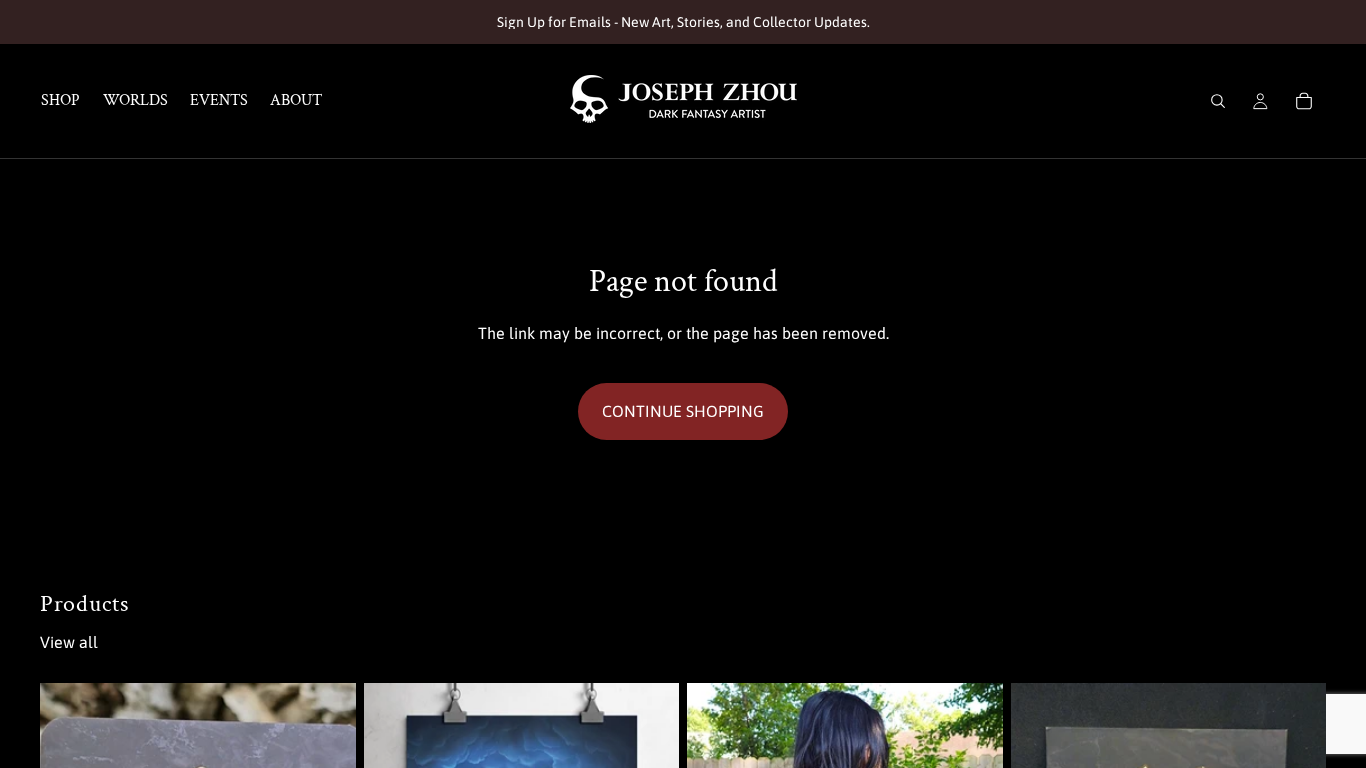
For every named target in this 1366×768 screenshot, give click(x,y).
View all (69, 642)
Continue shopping (683, 411)
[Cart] (1304, 101)
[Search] (1218, 101)
